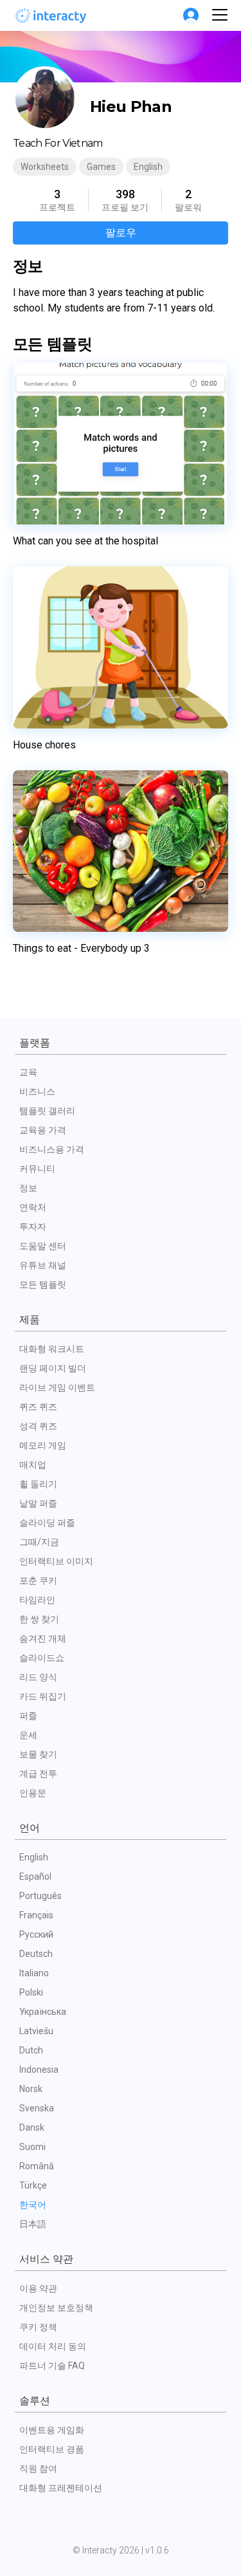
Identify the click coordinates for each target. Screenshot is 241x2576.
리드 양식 (38, 1677)
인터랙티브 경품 (52, 2449)
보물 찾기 (38, 1754)
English (34, 1857)
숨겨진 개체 (43, 1638)
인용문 (33, 1793)
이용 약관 (38, 2288)
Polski (31, 1992)
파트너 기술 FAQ (52, 2366)
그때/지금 (39, 1542)
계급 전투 (38, 1774)
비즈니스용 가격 (52, 1149)
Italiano (34, 1973)
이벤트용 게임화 (52, 2430)
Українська (43, 2012)
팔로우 (121, 233)
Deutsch (36, 1954)
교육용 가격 (43, 1130)
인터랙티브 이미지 (56, 1561)
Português (40, 1896)
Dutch (31, 2050)
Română (37, 2166)
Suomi (32, 2147)
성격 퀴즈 (38, 1426)
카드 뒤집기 (43, 1696)
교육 (28, 1072)
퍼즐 (28, 1716)
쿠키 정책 (38, 2327)
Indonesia (39, 2070)
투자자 (33, 1227)
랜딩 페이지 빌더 (53, 1368)
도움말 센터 (43, 1246)
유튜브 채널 (43, 1265)
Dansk (32, 2127)
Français (36, 1915)
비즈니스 (37, 1091)
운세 (28, 1735)
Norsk (31, 2089)
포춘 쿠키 (38, 1580)
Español (35, 1876)
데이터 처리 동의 (53, 2346)
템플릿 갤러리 (47, 1111)
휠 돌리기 (38, 1484)
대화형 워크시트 (52, 1349)
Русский (36, 1934)
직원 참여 (38, 2469)
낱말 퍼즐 (38, 1503)
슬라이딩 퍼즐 (47, 1523)
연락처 (33, 1207)
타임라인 (37, 1600)
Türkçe (33, 2185)
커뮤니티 (37, 1169)
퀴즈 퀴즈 (38, 1407)
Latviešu (36, 2031)
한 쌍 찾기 (39, 1619)
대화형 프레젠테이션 (61, 2488)
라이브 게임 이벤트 (57, 1387)
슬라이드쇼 (42, 1658)
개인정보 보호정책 (56, 2308)
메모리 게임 (43, 1445)
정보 (28, 1188)
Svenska (37, 2108)
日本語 (33, 2224)
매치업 (33, 1465)
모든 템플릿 (43, 1284)
